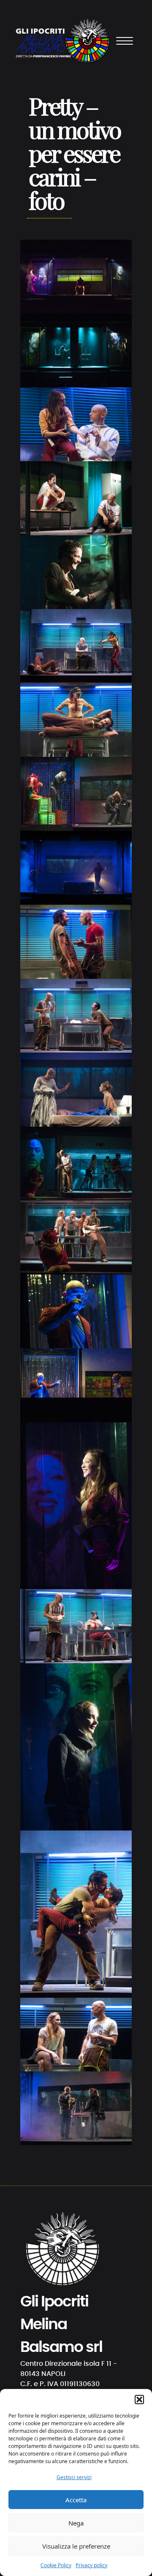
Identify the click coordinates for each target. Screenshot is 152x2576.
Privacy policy (91, 2565)
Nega (76, 2523)
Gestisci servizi (74, 2477)
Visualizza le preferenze (76, 2546)
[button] (139, 2400)
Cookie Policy (56, 2565)
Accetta (76, 2500)
